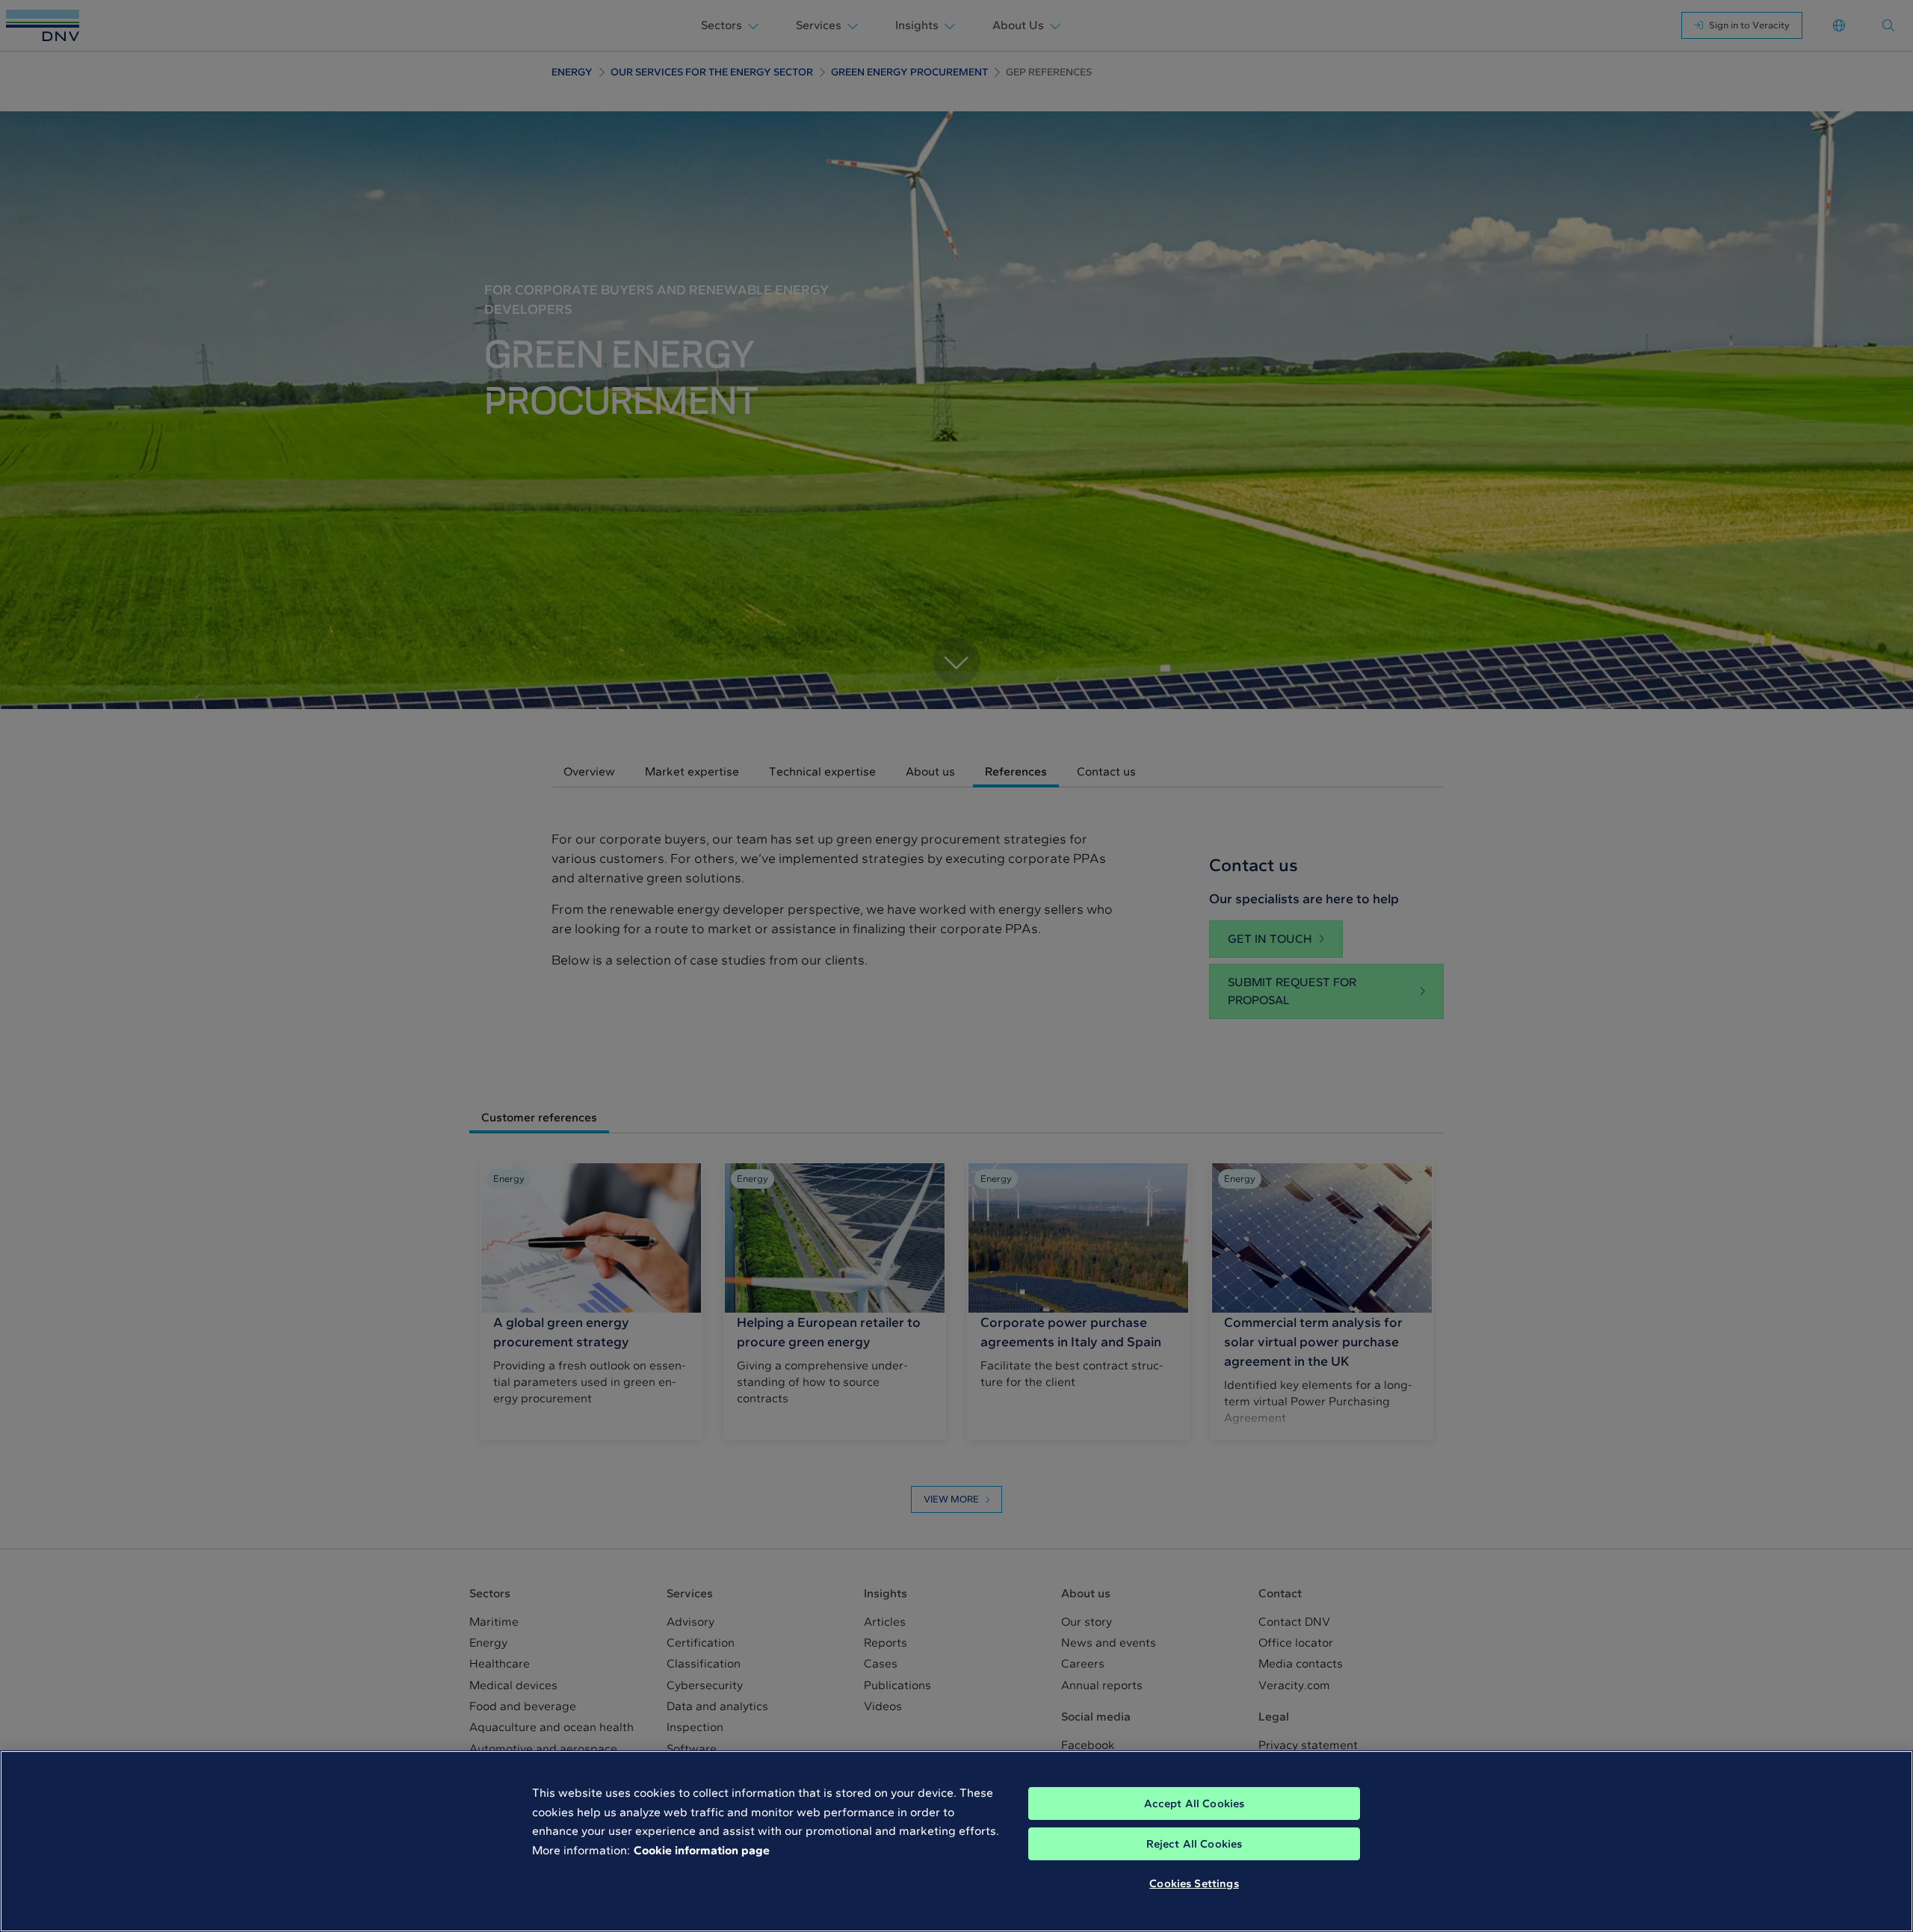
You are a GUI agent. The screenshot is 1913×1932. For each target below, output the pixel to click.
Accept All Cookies (1195, 1803)
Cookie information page (702, 1850)
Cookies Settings (1194, 1883)
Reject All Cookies (1195, 1844)
